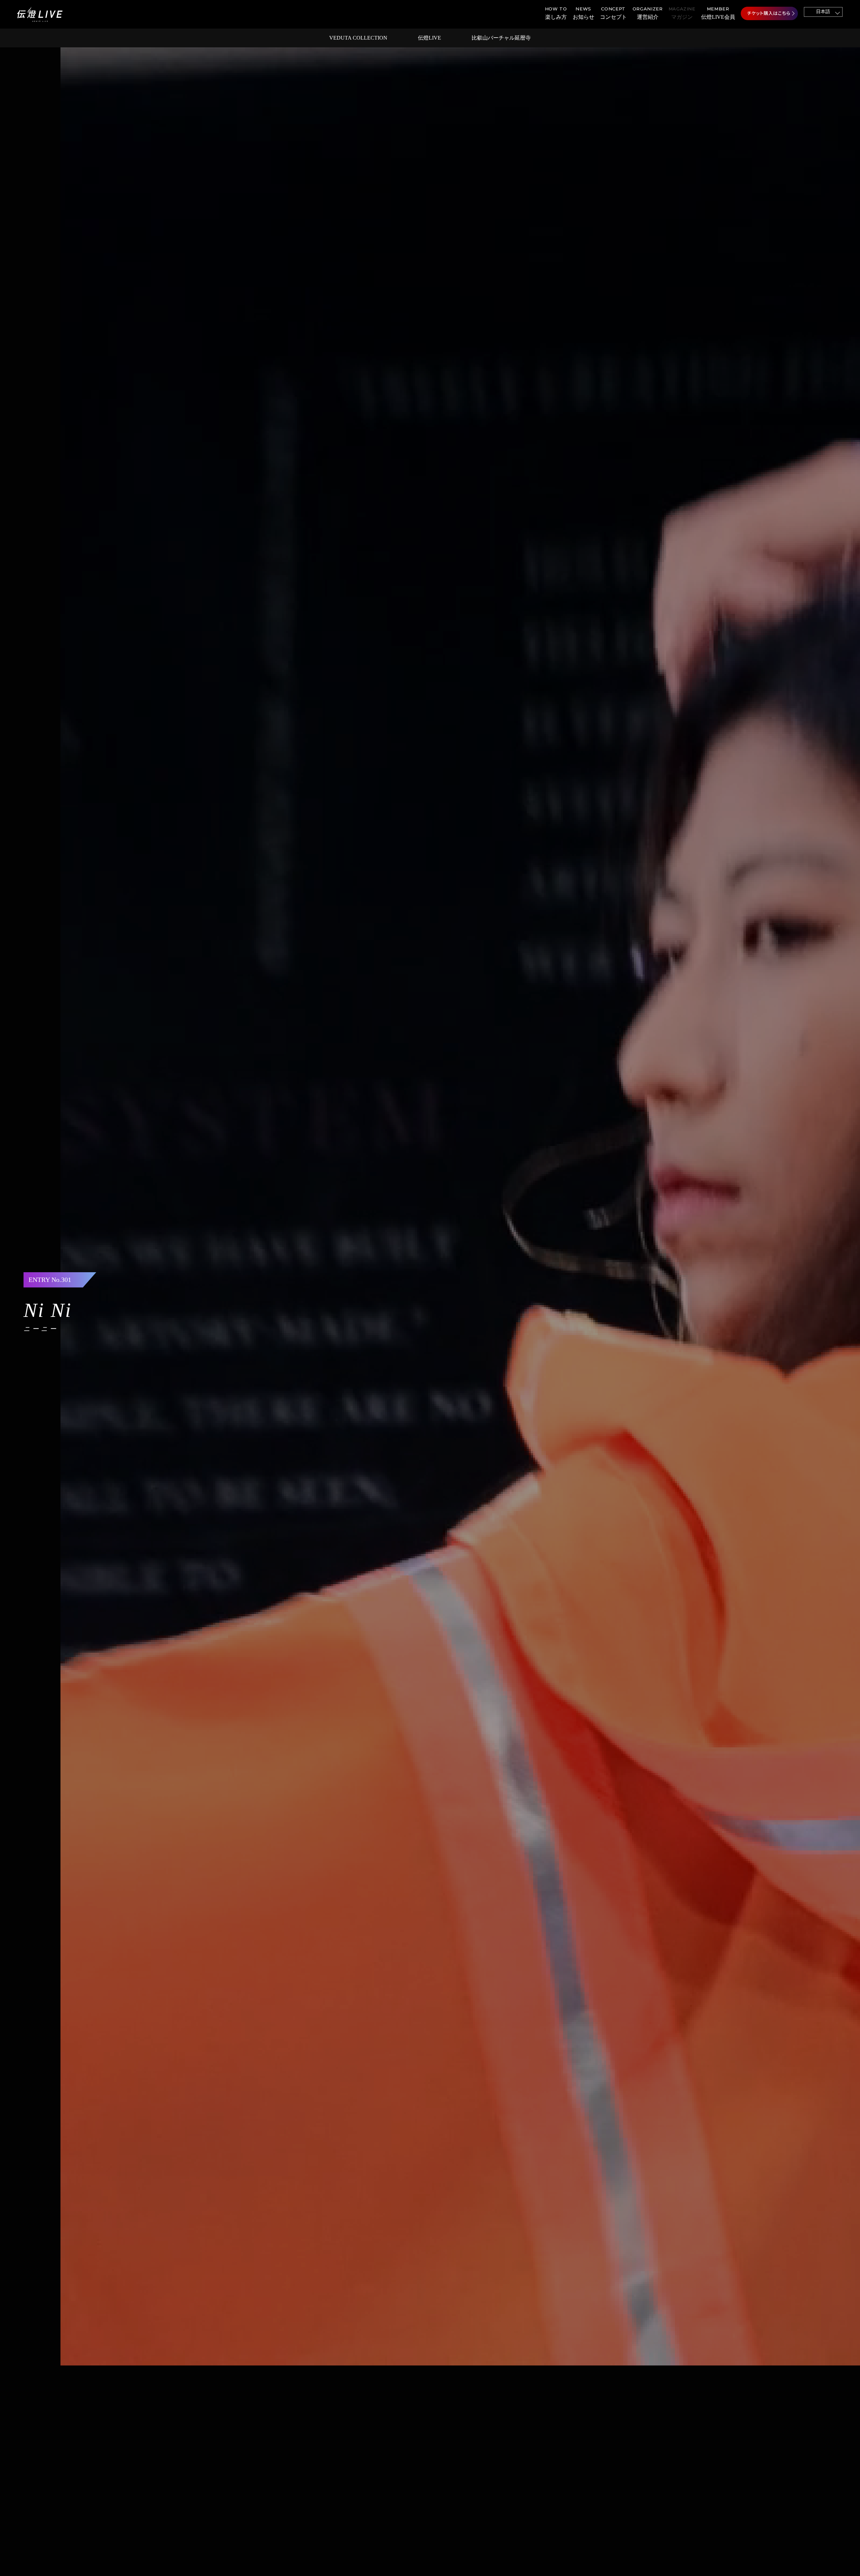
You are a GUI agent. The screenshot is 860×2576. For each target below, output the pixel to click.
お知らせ (584, 13)
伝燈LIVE (429, 38)
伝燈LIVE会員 (718, 13)
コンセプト (613, 13)
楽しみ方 (556, 13)
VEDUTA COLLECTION (358, 38)
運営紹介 (648, 13)
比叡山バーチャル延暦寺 (501, 38)
